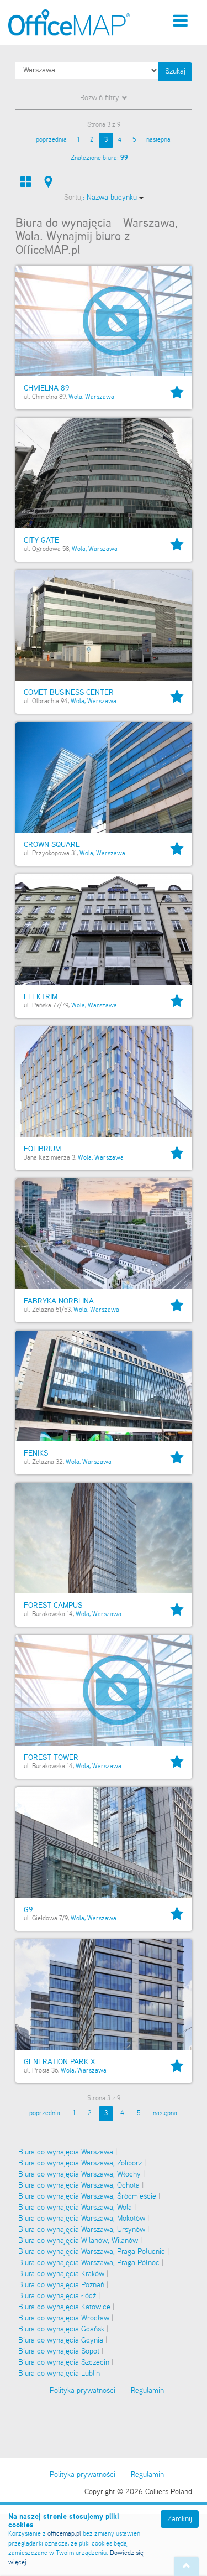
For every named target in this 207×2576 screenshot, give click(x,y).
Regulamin (147, 2475)
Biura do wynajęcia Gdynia (61, 2340)
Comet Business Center (69, 693)
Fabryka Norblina (59, 1301)
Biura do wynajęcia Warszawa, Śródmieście (87, 2196)
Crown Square (52, 845)
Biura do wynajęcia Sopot (59, 2351)
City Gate (41, 541)
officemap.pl (64, 2534)
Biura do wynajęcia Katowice (64, 2307)
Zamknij (180, 2519)
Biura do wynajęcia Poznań (61, 2285)
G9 (28, 1910)
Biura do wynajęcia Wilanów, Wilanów (78, 2241)
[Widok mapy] (48, 182)
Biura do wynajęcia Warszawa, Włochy (79, 2174)
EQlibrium (42, 1149)
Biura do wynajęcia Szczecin (64, 2362)
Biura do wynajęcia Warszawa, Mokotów (82, 2219)
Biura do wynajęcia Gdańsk (61, 2329)
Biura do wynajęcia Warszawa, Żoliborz (80, 2163)
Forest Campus (53, 1606)
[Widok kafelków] (26, 182)
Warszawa (100, 397)
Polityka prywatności (83, 2475)
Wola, (76, 397)
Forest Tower (51, 1758)
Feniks (36, 1453)
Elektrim (41, 997)
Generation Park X (60, 2062)
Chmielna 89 (46, 388)
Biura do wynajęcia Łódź (57, 2296)
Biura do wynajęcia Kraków (61, 2274)
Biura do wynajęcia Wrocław (64, 2318)
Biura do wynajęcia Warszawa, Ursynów (82, 2230)
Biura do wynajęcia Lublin (59, 2374)
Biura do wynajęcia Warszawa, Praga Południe (92, 2252)
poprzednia (51, 140)
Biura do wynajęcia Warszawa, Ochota (79, 2185)
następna (158, 140)
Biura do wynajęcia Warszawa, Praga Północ (89, 2263)
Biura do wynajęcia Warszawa (66, 2152)
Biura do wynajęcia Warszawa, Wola (75, 2208)
